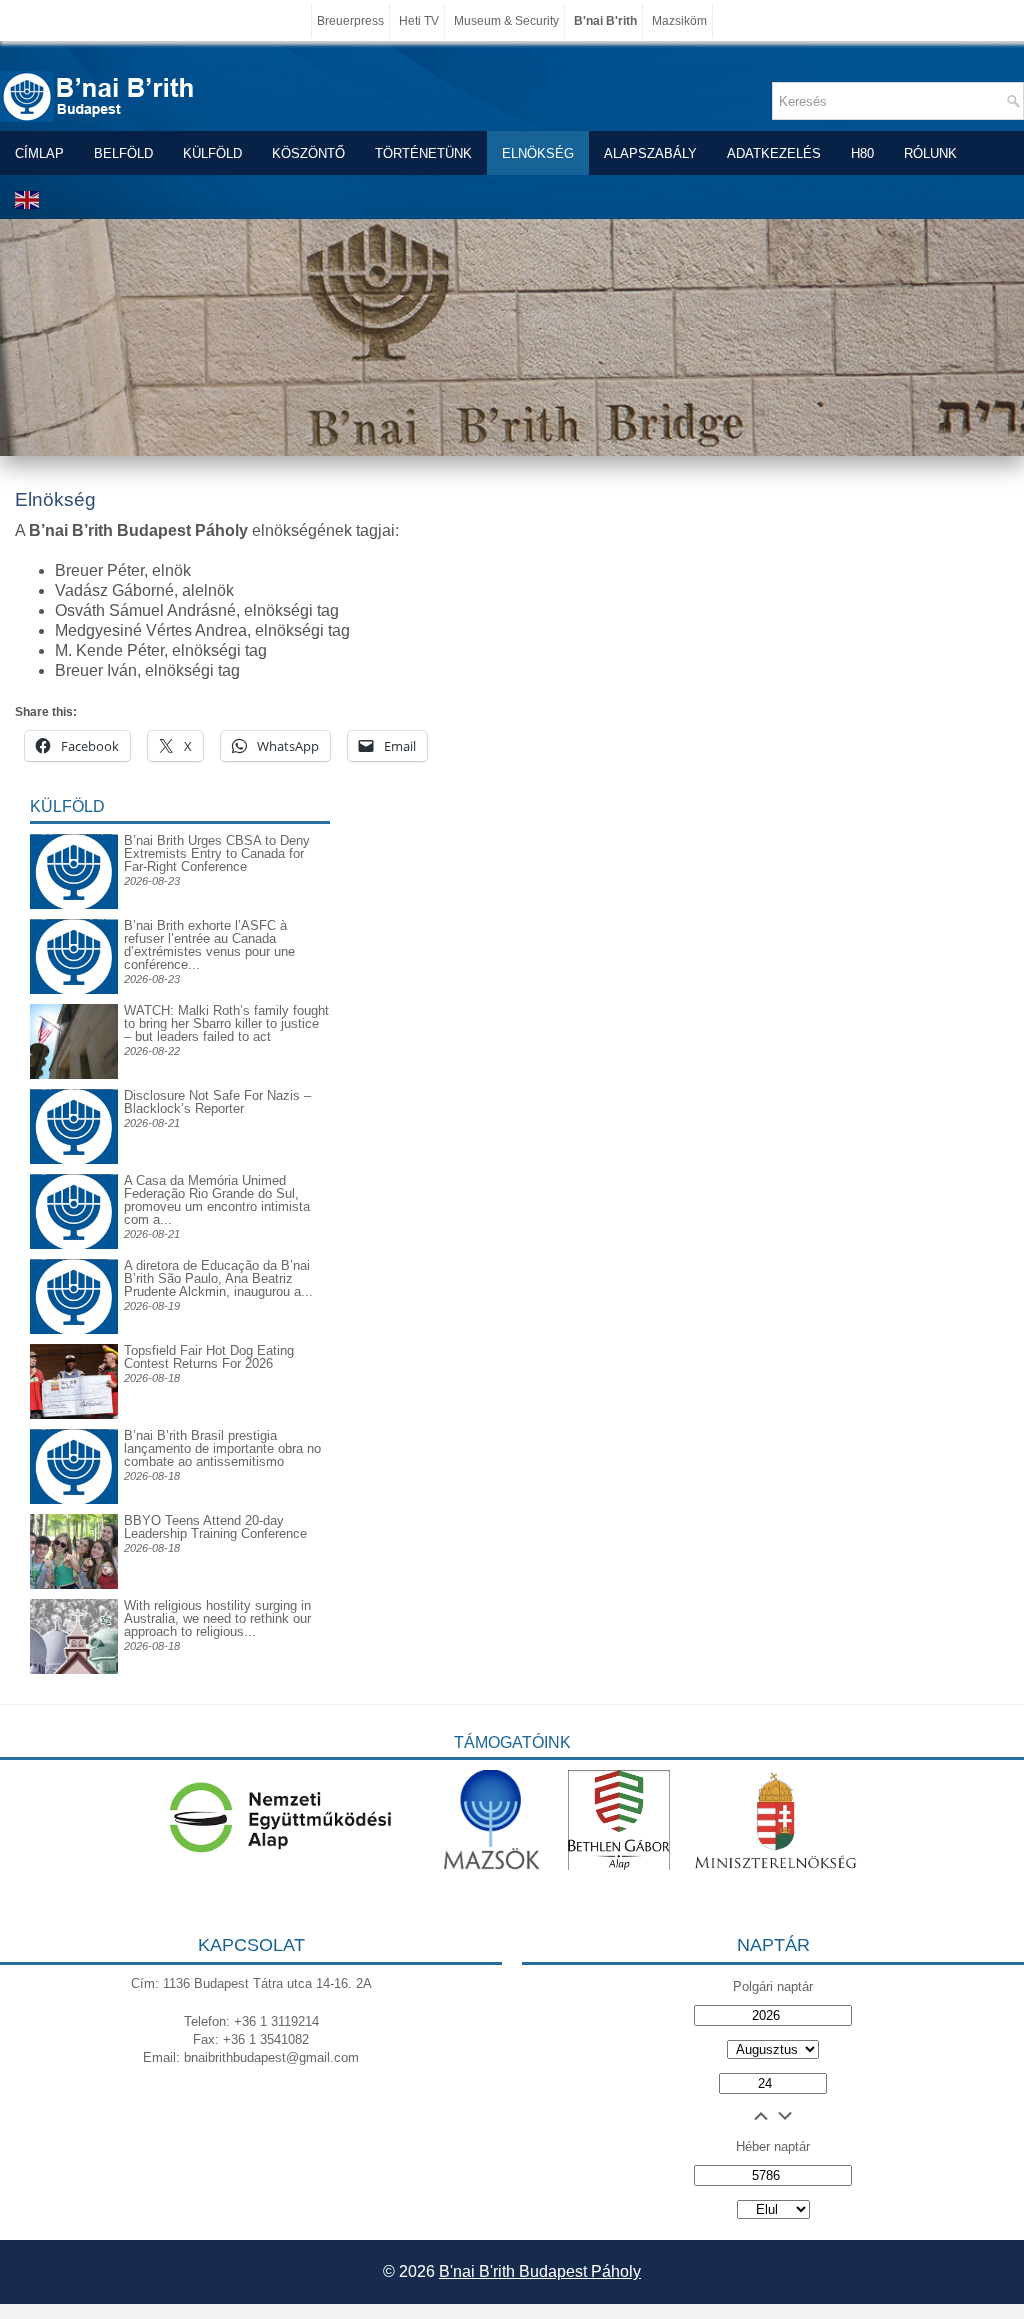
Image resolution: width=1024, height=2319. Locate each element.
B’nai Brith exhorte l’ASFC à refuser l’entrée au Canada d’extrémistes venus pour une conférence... (209, 945)
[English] (28, 199)
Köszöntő (308, 153)
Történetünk (423, 153)
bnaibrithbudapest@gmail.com (271, 2057)
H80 (862, 153)
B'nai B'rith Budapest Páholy (540, 2271)
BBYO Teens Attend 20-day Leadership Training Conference (215, 1527)
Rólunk (930, 153)
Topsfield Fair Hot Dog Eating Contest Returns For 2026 (209, 1357)
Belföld (123, 153)
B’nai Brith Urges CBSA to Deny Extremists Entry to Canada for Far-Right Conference (217, 853)
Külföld (212, 153)
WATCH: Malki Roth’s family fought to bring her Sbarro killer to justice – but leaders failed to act (226, 1023)
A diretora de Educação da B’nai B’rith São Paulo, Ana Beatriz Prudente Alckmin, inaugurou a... (218, 1278)
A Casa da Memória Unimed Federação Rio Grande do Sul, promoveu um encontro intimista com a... (217, 1200)
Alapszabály (650, 153)
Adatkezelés (774, 153)
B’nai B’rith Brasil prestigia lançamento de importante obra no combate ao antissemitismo (222, 1448)
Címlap (39, 153)
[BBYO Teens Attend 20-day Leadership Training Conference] (74, 1584)
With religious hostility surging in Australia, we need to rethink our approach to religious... (217, 1618)
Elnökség (538, 153)
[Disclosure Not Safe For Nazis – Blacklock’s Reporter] (74, 1088)
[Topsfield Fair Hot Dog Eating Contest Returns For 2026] (74, 1414)
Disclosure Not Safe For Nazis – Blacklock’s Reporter (217, 1102)
